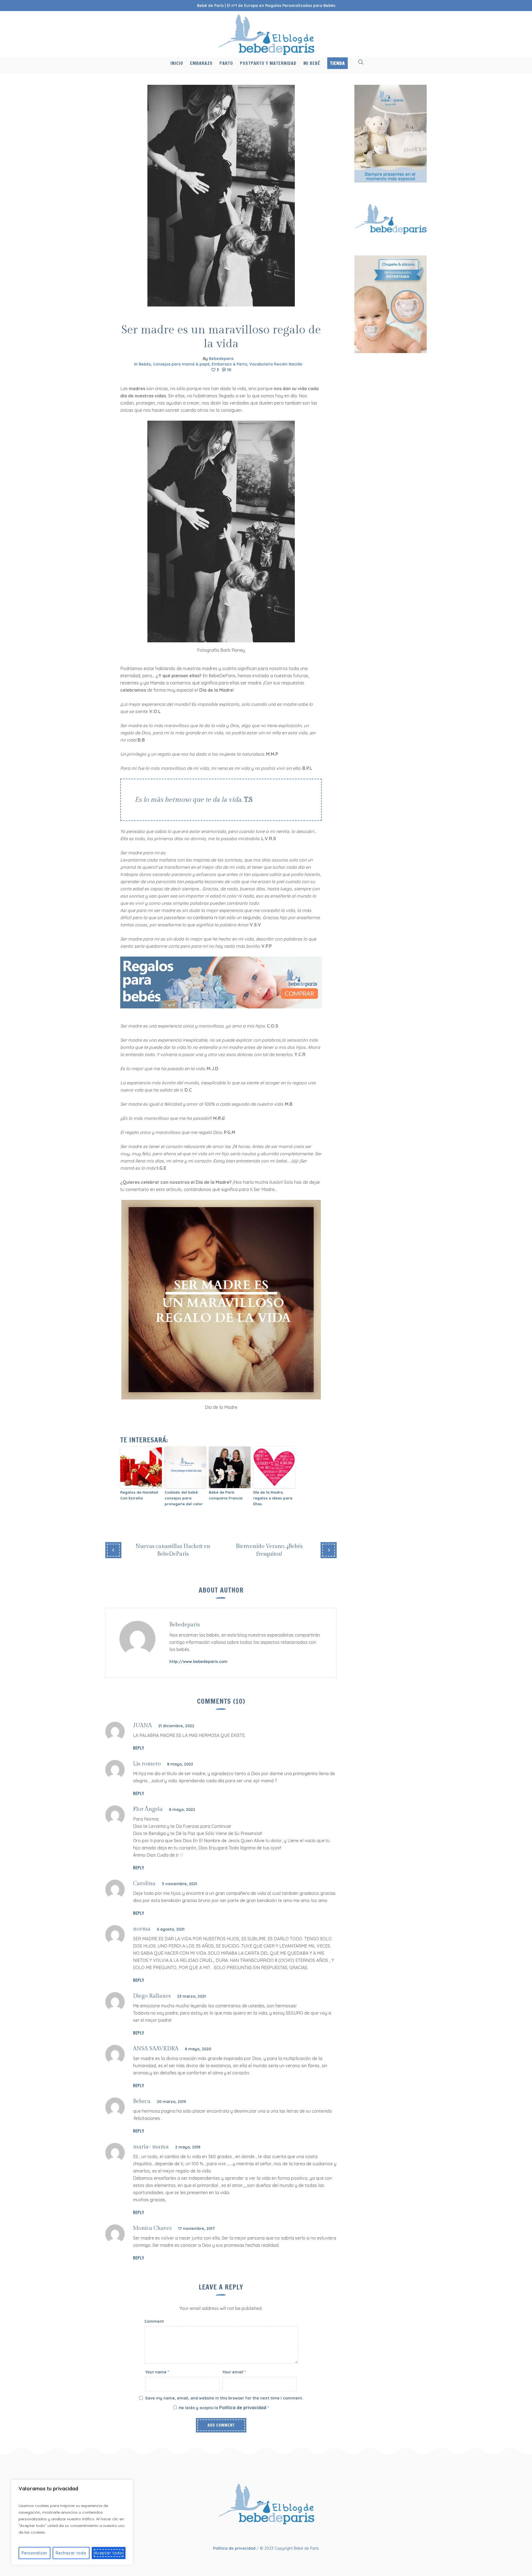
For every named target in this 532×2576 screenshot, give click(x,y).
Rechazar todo (71, 2553)
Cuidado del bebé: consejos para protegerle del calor (184, 1498)
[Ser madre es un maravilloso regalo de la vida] (221, 195)
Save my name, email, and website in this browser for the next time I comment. (224, 2398)
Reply (139, 1748)
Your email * (234, 2372)
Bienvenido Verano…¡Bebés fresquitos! (269, 1550)
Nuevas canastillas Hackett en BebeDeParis (173, 1550)
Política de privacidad (243, 2408)
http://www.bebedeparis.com (198, 1662)
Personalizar (34, 2553)
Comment (154, 2321)
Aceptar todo (109, 2553)
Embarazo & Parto (229, 364)
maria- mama (151, 2147)
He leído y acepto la (224, 2408)
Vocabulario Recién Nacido (276, 364)
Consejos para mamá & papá (181, 364)
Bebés (145, 364)
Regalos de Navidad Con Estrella (139, 1495)
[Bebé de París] (266, 2504)
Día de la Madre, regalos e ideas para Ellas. (273, 1498)
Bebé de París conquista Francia (226, 1495)
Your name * (157, 2372)
